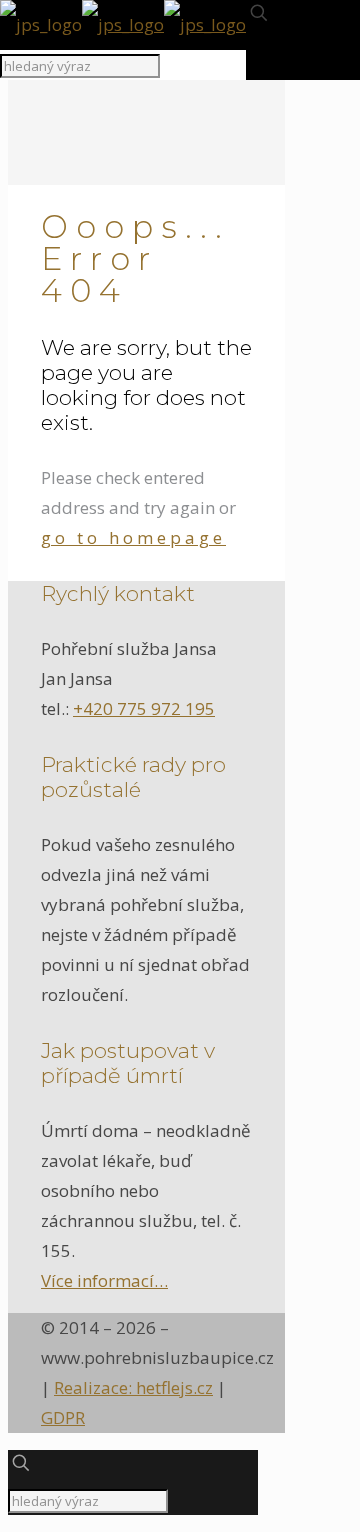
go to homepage (133, 537)
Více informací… (104, 1280)
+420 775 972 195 (144, 708)
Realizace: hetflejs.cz (133, 1387)
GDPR (63, 1417)
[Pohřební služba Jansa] (123, 24)
